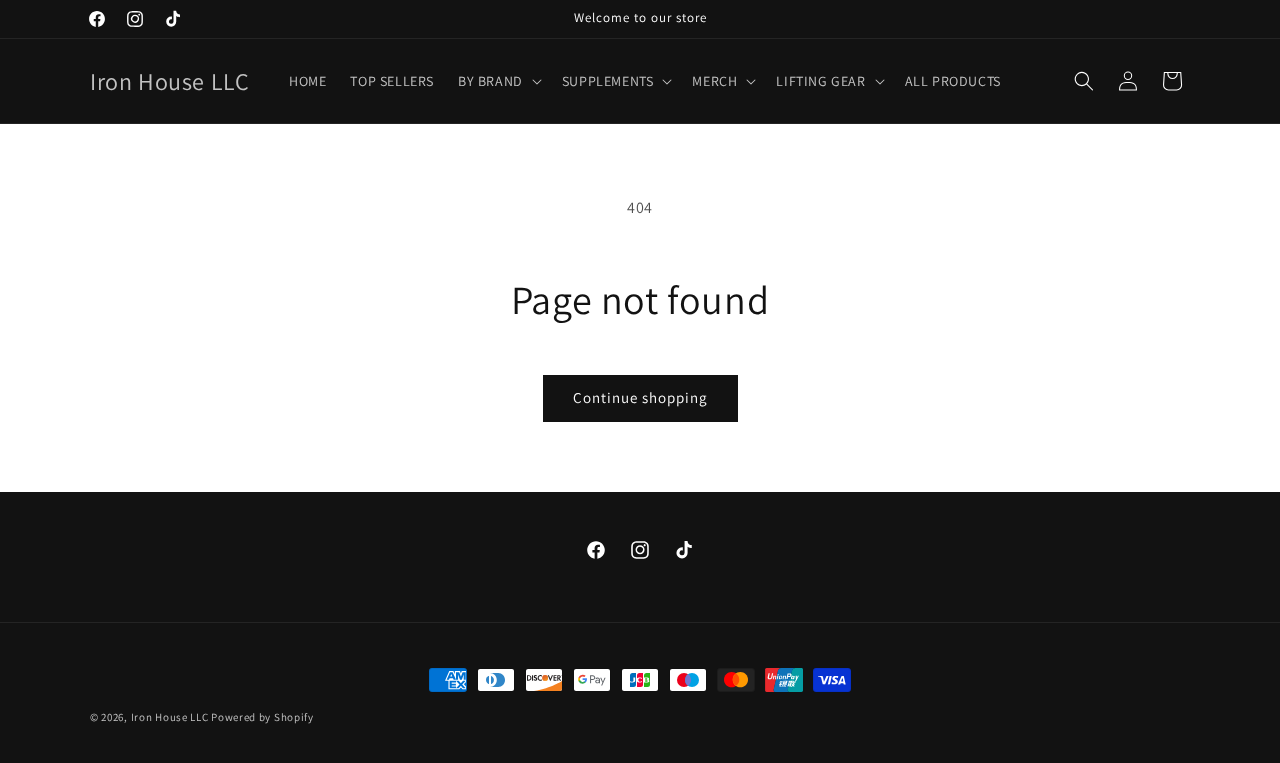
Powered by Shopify (262, 717)
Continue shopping (640, 397)
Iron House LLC (170, 717)
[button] (498, 81)
